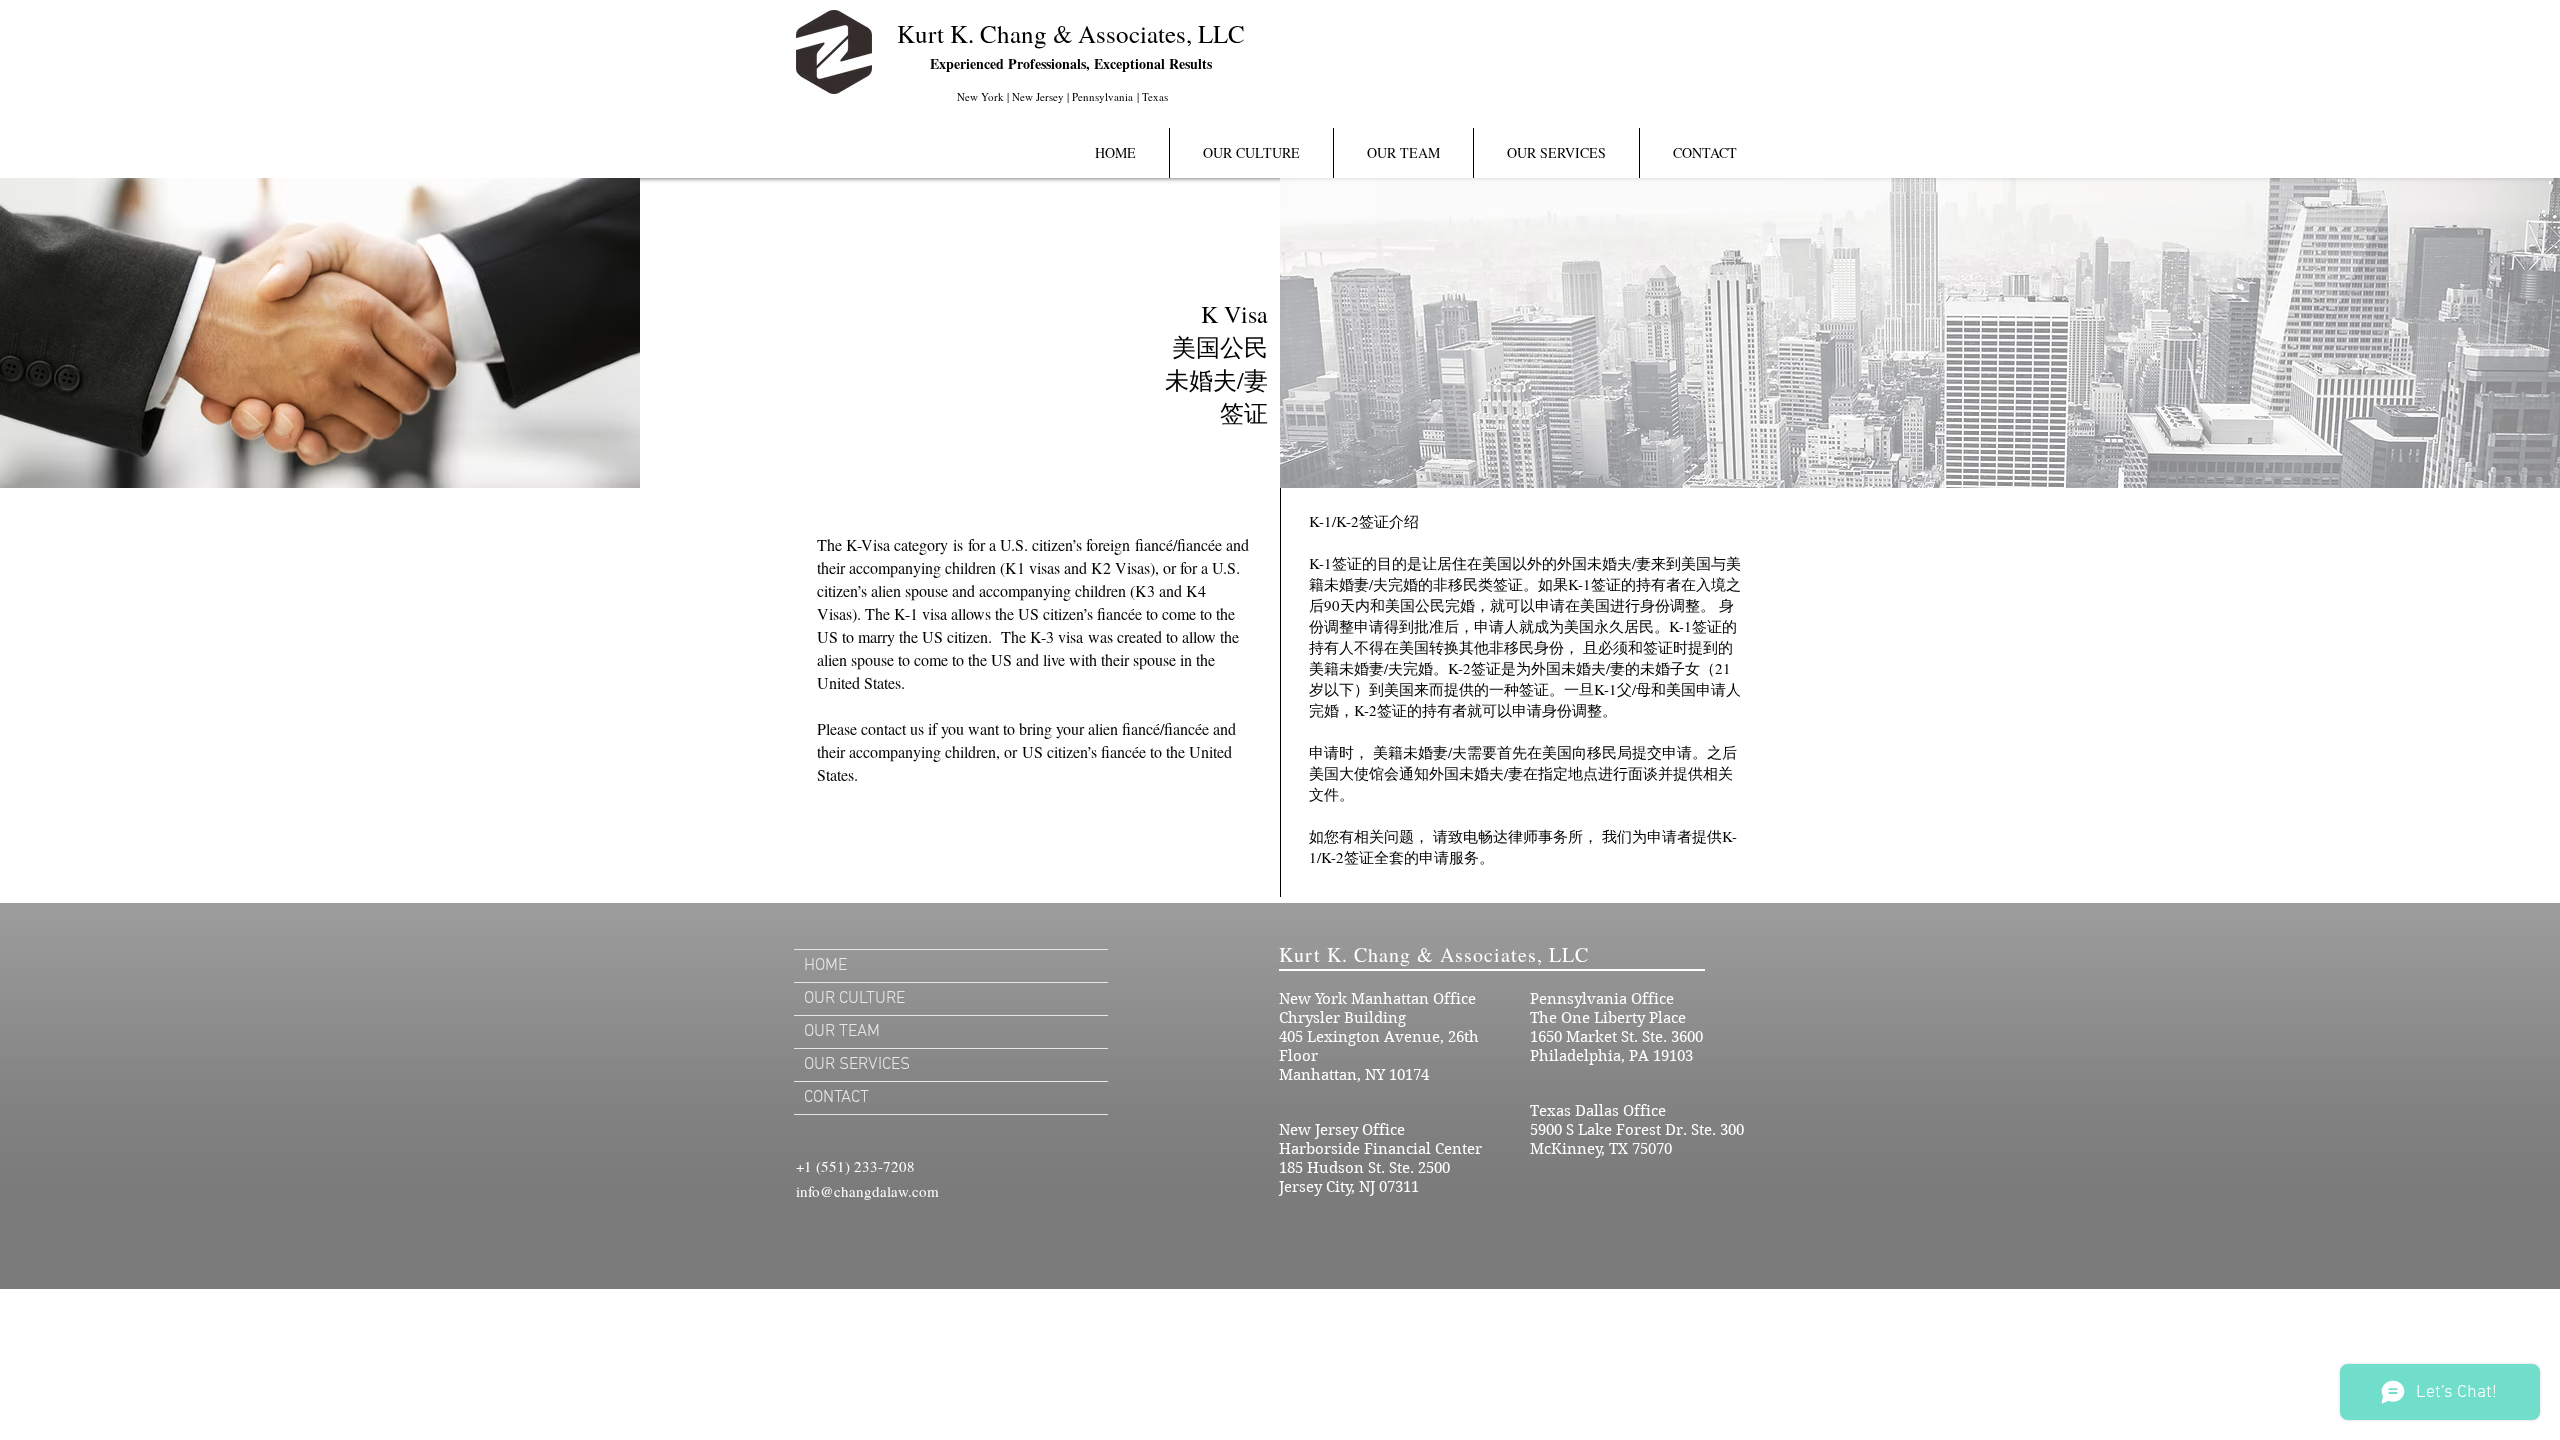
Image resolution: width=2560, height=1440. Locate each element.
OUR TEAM (842, 1032)
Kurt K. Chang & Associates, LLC (1071, 33)
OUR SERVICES (857, 1065)
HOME (825, 966)
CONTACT (836, 1098)
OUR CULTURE (854, 999)
